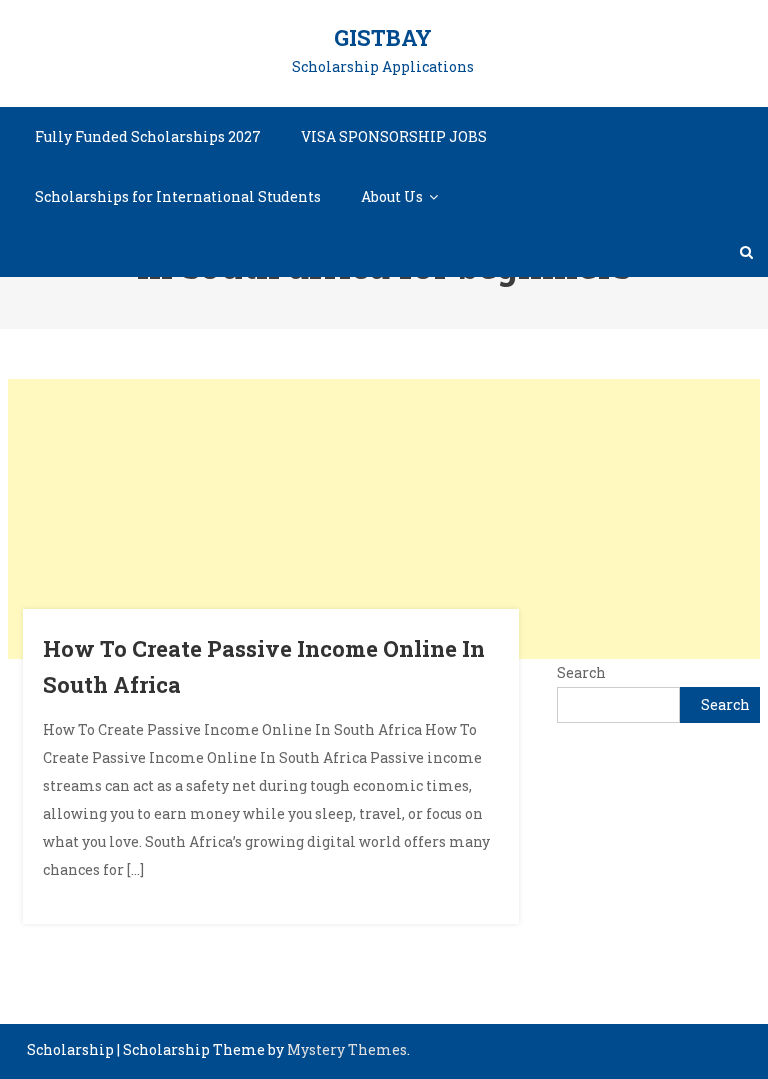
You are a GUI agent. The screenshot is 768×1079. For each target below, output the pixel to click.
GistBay (383, 37)
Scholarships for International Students (178, 196)
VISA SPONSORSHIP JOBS (394, 136)
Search (581, 672)
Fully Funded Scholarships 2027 (148, 136)
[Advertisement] (384, 519)
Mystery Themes (347, 1049)
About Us (392, 196)
